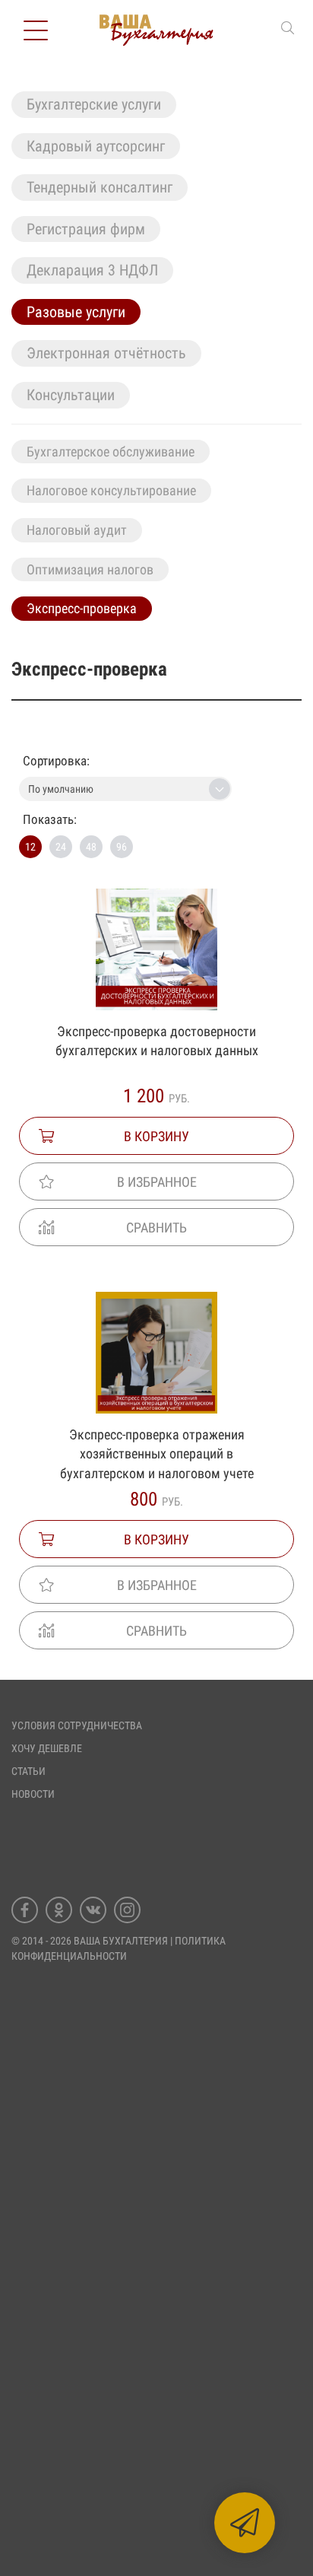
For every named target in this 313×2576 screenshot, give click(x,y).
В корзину (156, 1136)
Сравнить (156, 1228)
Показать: (50, 819)
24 (61, 847)
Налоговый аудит (77, 530)
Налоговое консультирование (111, 490)
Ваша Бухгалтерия (121, 1941)
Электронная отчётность (106, 353)
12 (30, 847)
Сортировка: (56, 761)
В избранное (157, 1182)
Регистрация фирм (86, 229)
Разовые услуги (76, 312)
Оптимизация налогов (90, 569)
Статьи (28, 1771)
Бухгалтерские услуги (94, 104)
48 (91, 847)
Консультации (71, 395)
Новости (33, 1794)
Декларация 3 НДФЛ (92, 270)
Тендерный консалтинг (100, 187)
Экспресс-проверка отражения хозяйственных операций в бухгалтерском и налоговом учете (157, 1454)
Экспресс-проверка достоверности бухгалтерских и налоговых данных (157, 1041)
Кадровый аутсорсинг (96, 146)
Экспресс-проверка (82, 608)
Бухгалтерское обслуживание (111, 452)
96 (122, 847)
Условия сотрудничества (77, 1725)
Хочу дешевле (47, 1748)
